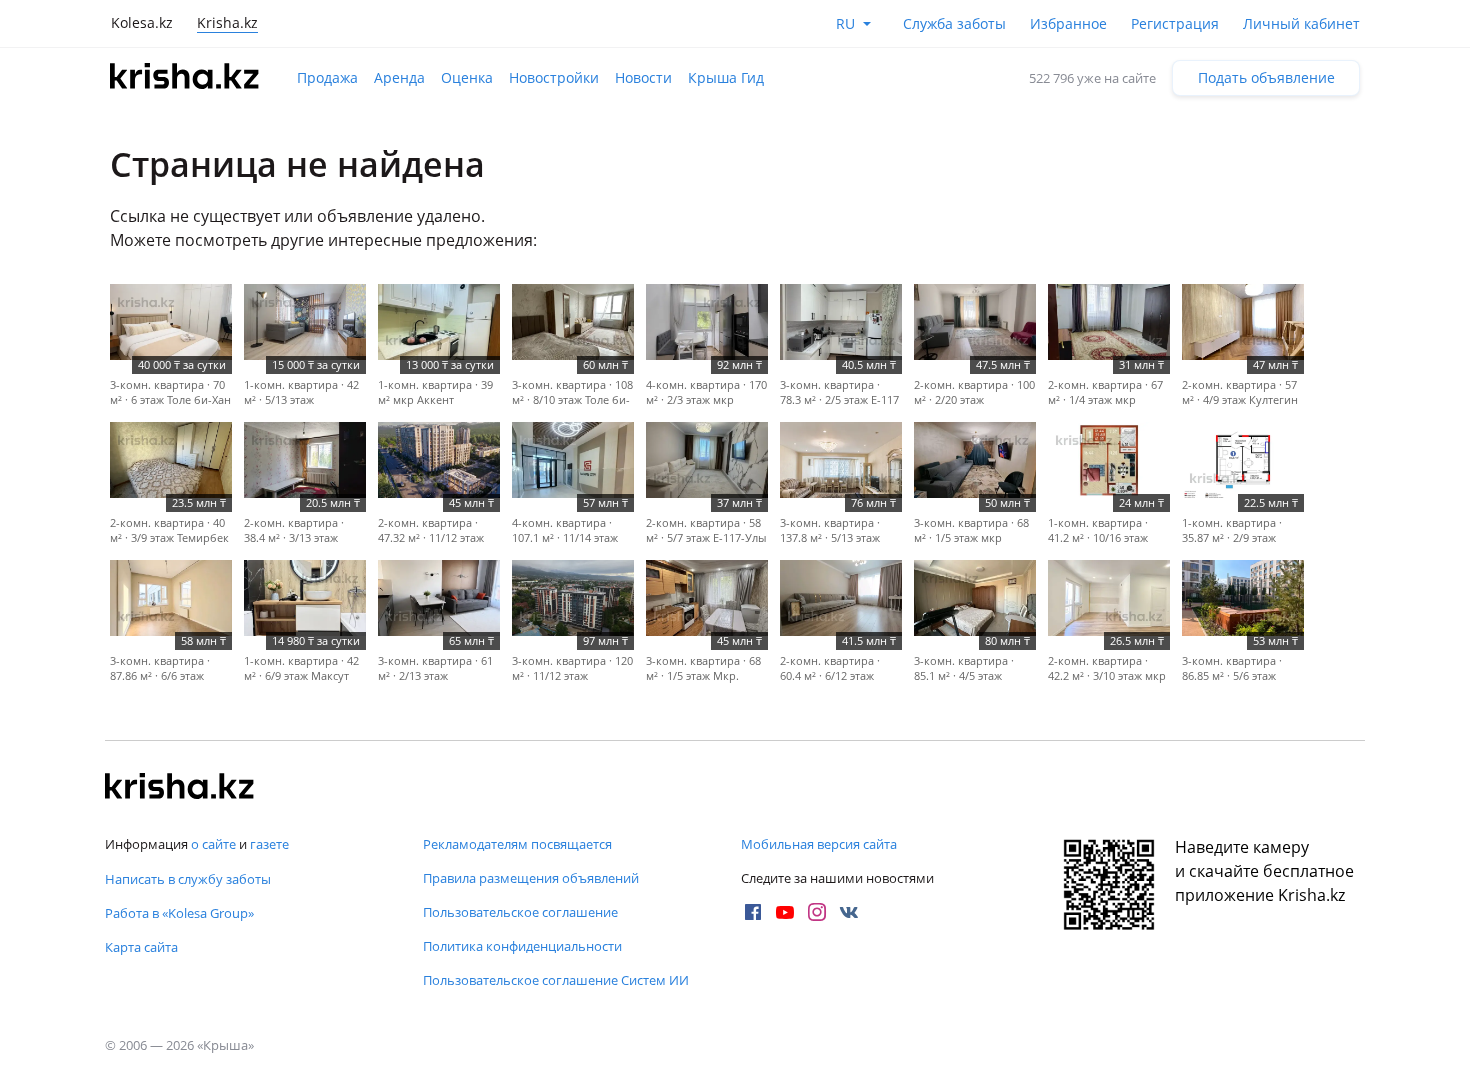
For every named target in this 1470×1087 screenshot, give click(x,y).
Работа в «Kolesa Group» (179, 913)
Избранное (1068, 23)
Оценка (467, 77)
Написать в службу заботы (188, 879)
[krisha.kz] (180, 788)
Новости (643, 77)
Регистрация (1175, 23)
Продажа (327, 77)
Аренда (399, 77)
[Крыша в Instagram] (817, 912)
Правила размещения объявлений (531, 878)
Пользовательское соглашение (520, 912)
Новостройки (554, 77)
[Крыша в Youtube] (785, 912)
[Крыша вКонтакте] (849, 912)
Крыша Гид (726, 77)
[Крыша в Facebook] (753, 912)
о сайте (213, 844)
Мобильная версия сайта (819, 844)
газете (269, 844)
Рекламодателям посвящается (517, 844)
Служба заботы (954, 23)
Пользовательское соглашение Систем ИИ (556, 980)
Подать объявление (1266, 77)
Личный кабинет (1301, 23)
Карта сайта (141, 947)
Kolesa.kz (142, 22)
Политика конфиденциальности (522, 946)
